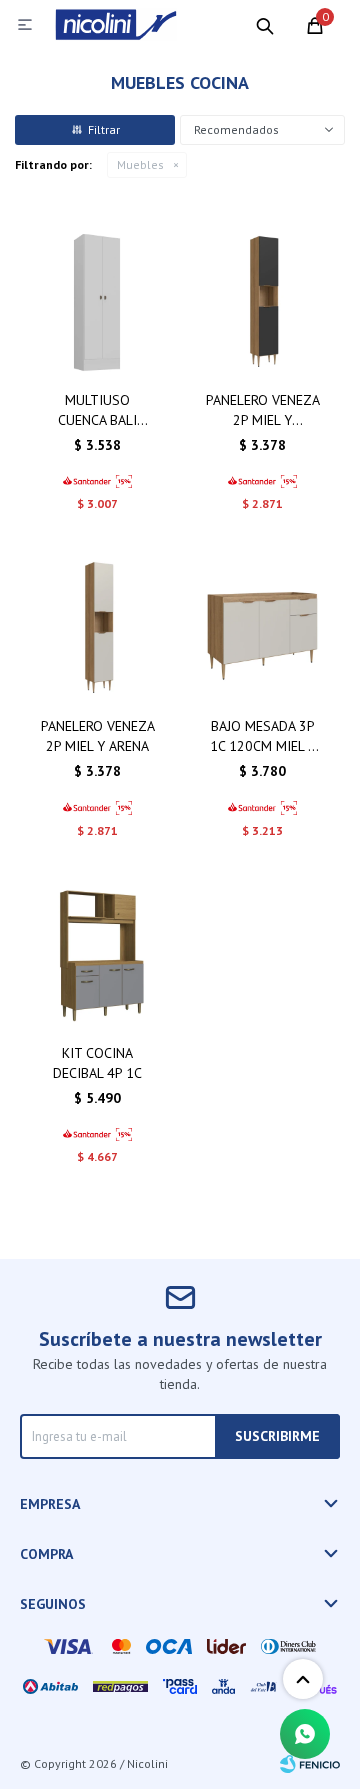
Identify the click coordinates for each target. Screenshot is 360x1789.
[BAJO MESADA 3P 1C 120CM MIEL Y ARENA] (262, 628)
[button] (265, 25)
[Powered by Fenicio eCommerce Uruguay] (310, 1764)
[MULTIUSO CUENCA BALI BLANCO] (97, 302)
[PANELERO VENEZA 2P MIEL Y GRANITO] (262, 302)
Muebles (140, 164)
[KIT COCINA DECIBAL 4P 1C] (97, 955)
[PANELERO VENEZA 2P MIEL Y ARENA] (97, 628)
